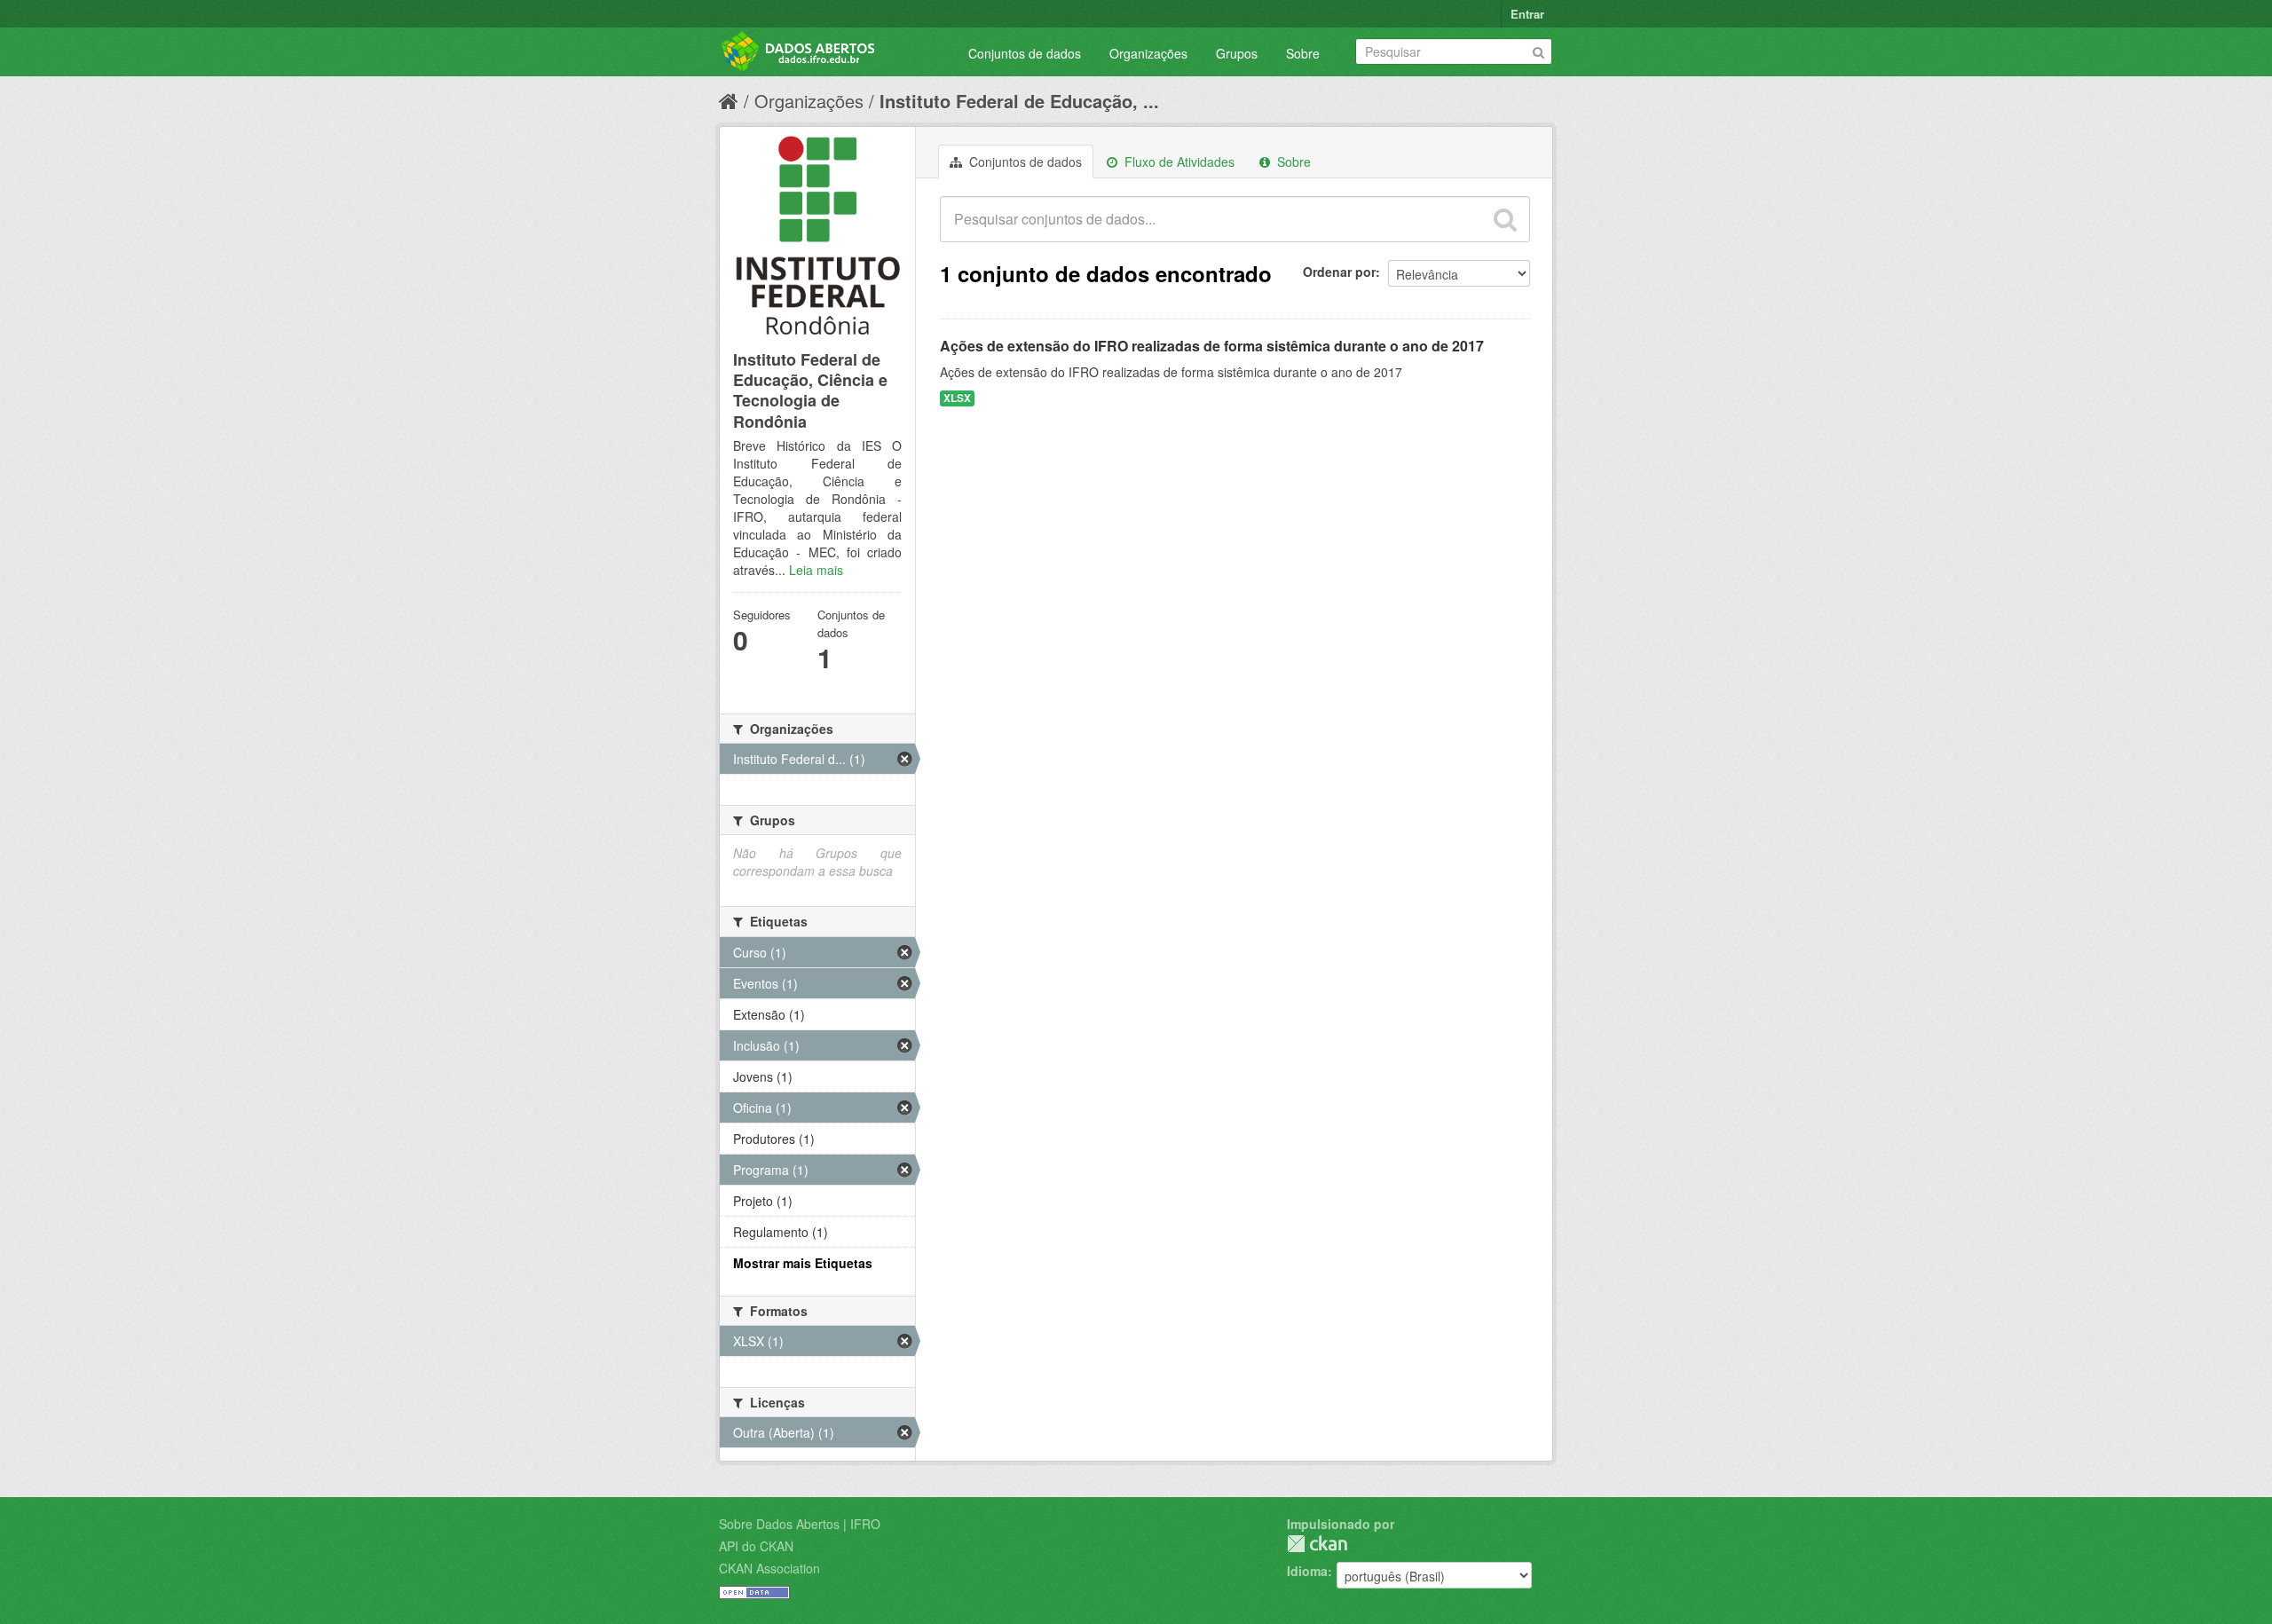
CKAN (1317, 1544)
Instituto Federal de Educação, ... (1019, 101)
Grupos (1237, 53)
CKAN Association (769, 1568)
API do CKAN (756, 1546)
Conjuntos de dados (1025, 53)
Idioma (1307, 1571)
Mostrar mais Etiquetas (803, 1263)
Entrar (1527, 14)
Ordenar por (1339, 272)
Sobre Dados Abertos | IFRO (800, 1524)
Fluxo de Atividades (1178, 162)
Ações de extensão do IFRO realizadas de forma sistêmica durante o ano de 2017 (1212, 346)
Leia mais (816, 570)
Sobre (1303, 53)
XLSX (957, 398)
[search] (1505, 219)
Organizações (1148, 53)
